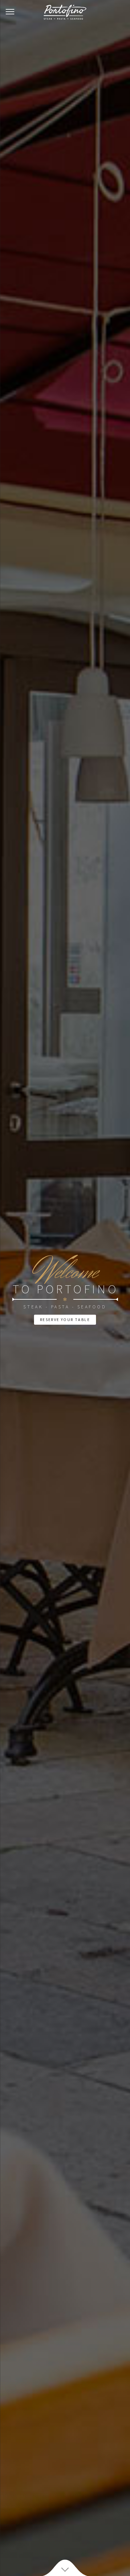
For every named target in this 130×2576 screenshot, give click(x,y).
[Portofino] (65, 12)
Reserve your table (65, 1320)
